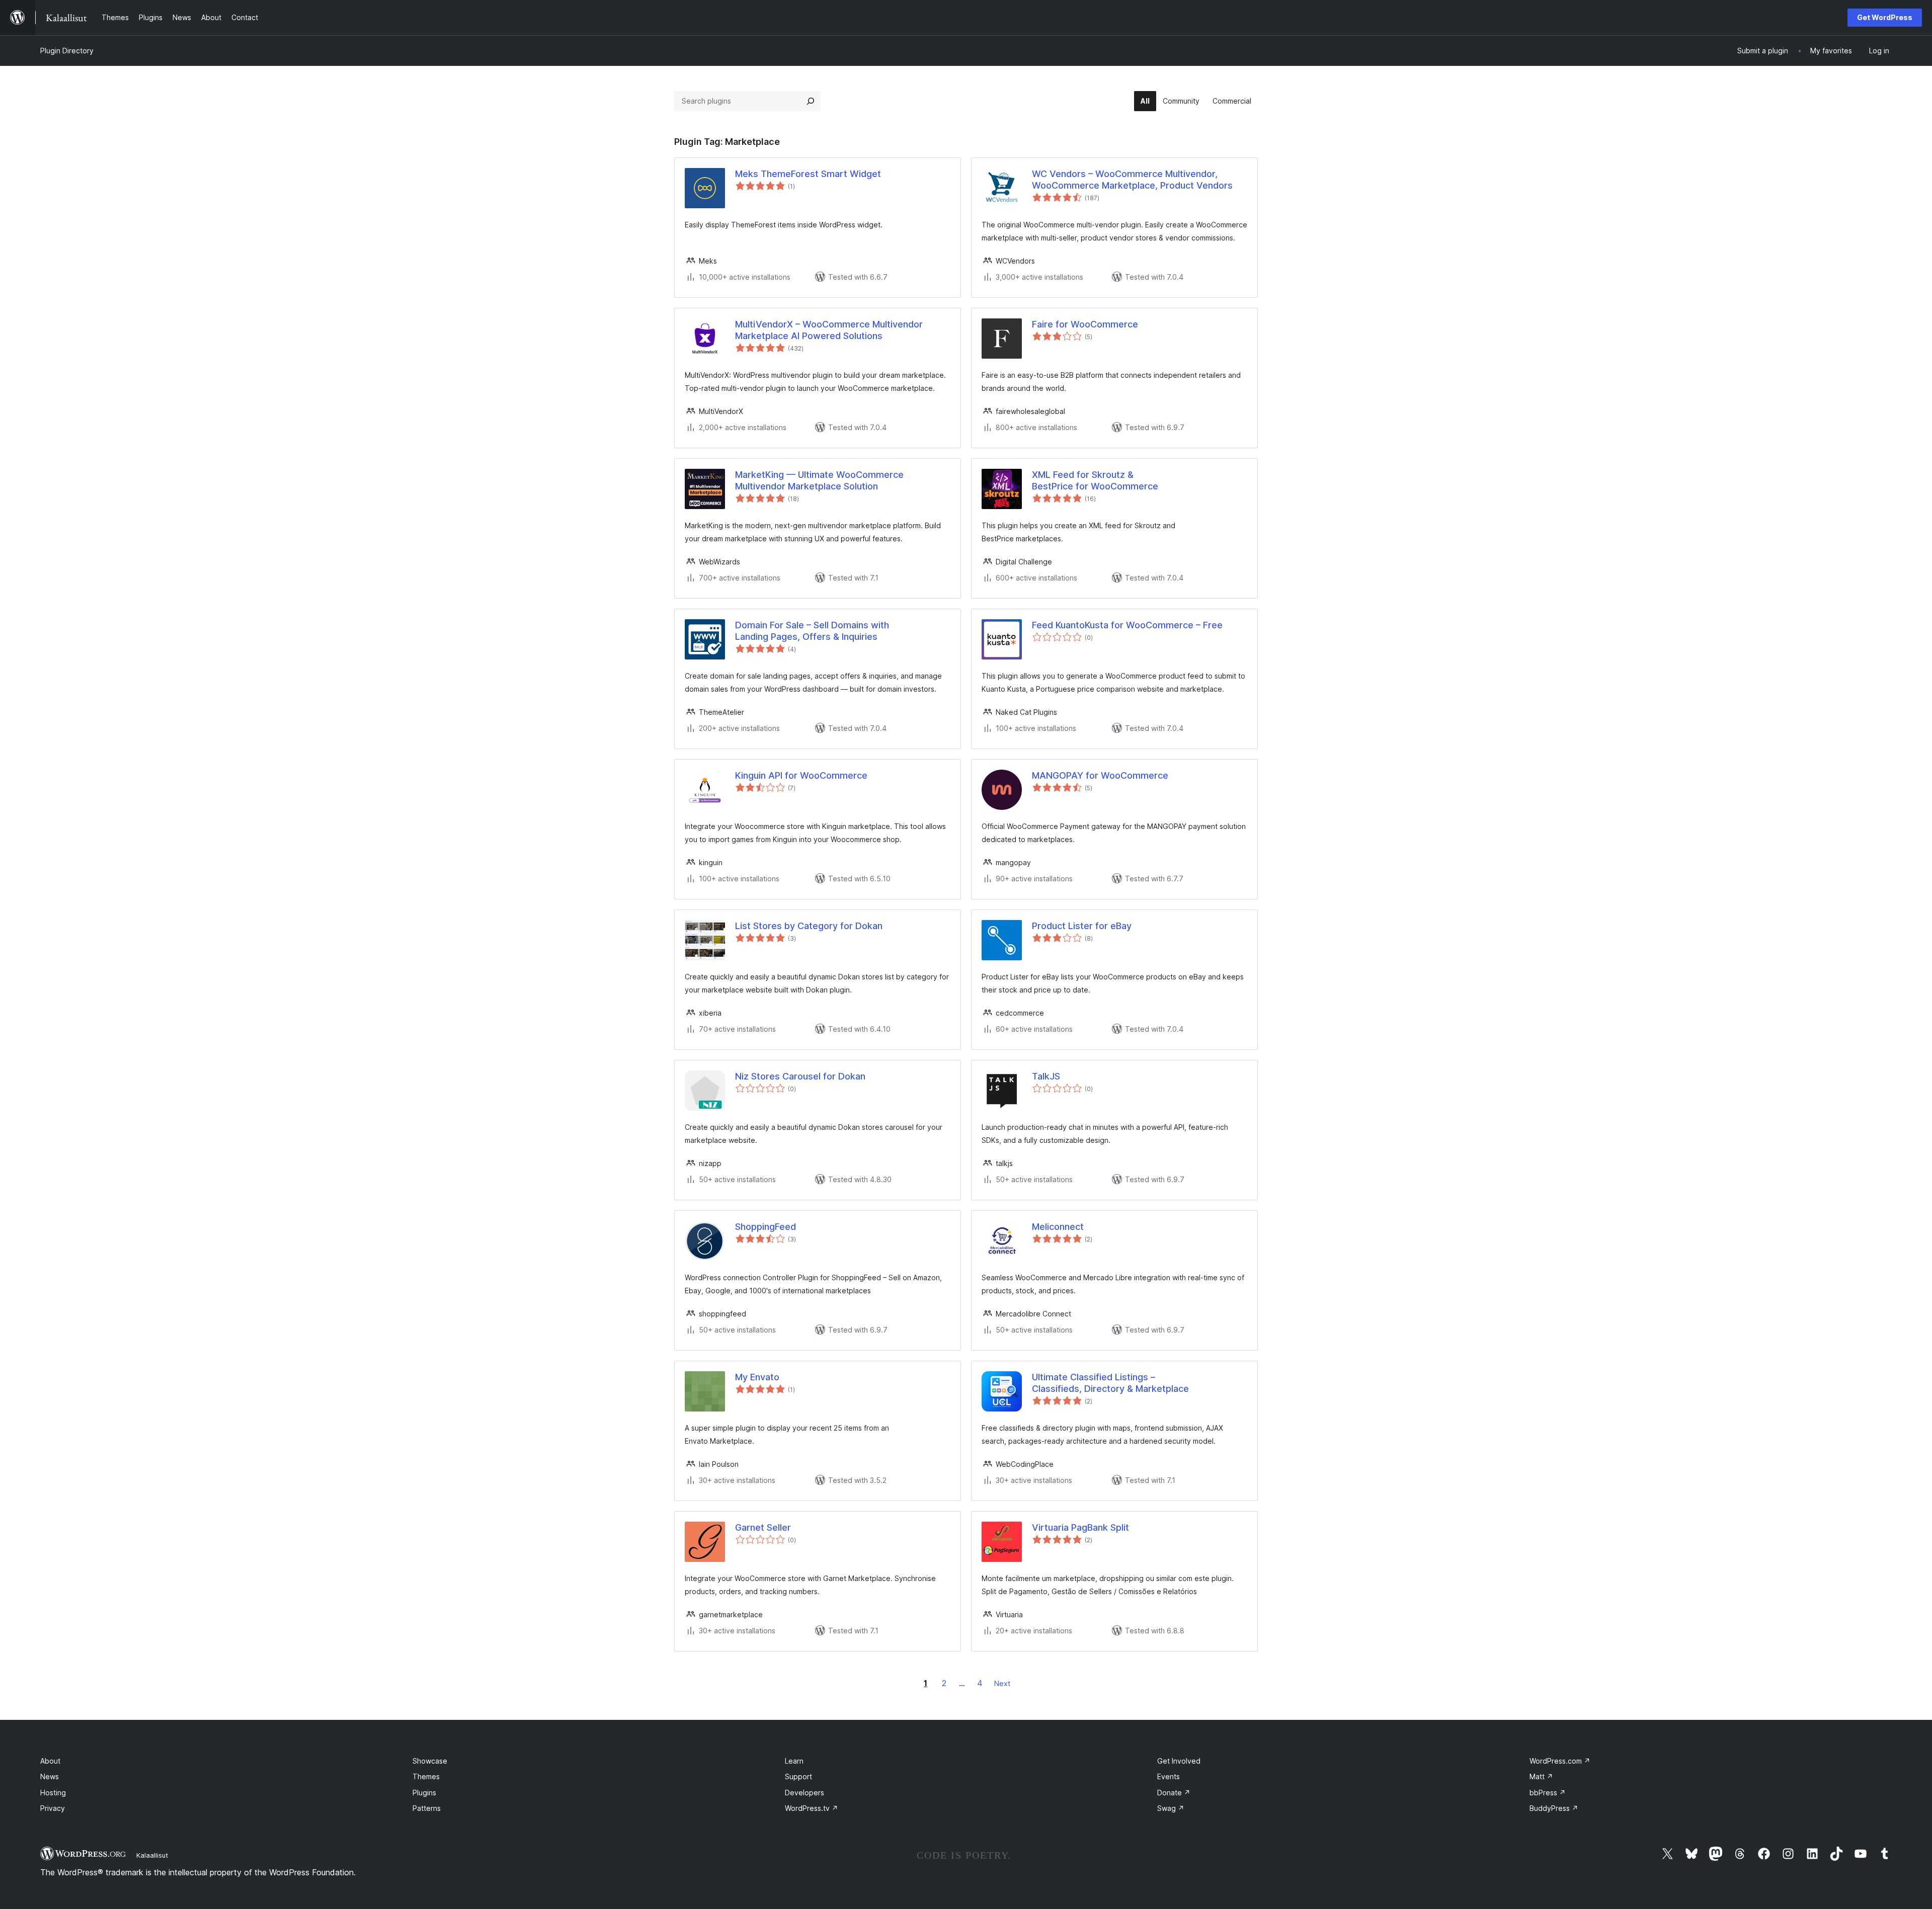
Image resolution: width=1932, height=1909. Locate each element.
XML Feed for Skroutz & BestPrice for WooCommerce (1095, 480)
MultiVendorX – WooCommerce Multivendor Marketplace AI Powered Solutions (829, 330)
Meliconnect (1058, 1227)
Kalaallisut (152, 1855)
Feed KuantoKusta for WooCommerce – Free (1127, 625)
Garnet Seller (763, 1527)
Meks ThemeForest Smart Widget (808, 174)
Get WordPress (1885, 17)
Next (1002, 1683)
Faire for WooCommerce (1085, 324)
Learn (794, 1761)
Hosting (53, 1793)
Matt (1541, 1776)
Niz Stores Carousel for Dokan (800, 1076)
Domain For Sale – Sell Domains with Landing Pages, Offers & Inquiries (812, 631)
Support (798, 1776)
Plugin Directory (67, 51)
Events (1169, 1776)
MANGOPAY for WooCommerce (1100, 775)
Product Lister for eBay (1082, 926)
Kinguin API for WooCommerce (801, 775)
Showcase (430, 1761)
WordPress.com (1560, 1761)
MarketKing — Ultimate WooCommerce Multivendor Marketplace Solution (819, 480)
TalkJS (1046, 1076)
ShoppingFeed (766, 1227)
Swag (1171, 1808)
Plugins (424, 1793)
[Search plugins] (811, 101)
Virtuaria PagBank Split (1080, 1527)
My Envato (757, 1377)
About (50, 1761)
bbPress (1548, 1793)
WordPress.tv (812, 1808)
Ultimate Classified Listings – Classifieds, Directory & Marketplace (1110, 1383)
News (50, 1776)
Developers (804, 1793)
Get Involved (1179, 1761)
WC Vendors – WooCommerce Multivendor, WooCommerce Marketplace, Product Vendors (1132, 180)
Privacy (53, 1808)
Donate (1174, 1793)
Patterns (427, 1808)
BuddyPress (1554, 1808)
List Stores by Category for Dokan (809, 926)
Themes (426, 1776)
